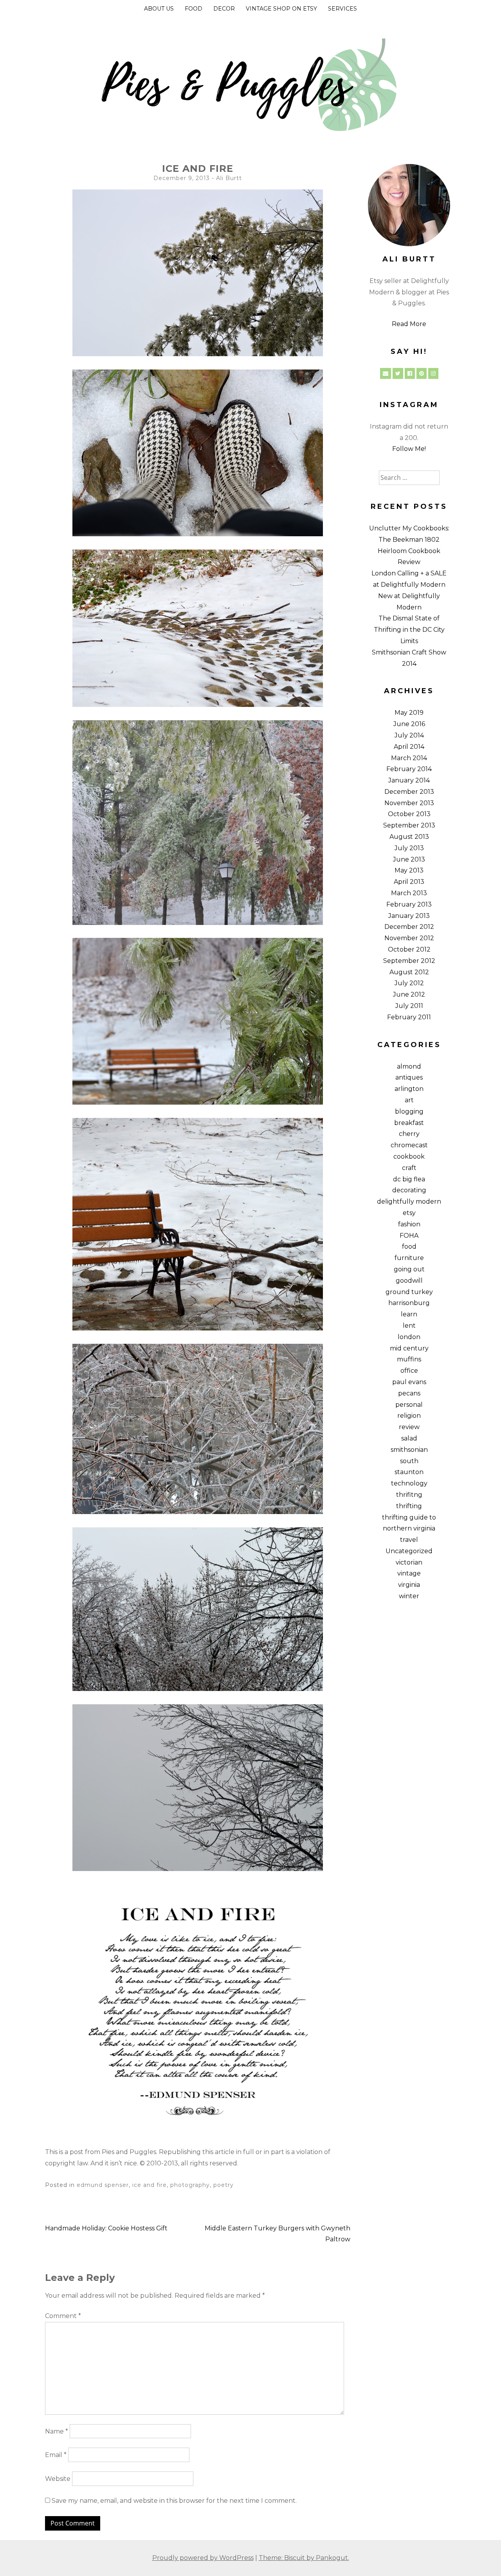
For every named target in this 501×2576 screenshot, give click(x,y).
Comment (63, 2316)
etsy (409, 1213)
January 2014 (409, 780)
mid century (409, 1348)
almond (409, 1066)
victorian (409, 1562)
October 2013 (409, 814)
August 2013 (409, 837)
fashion (409, 1224)
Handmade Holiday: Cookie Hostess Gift (106, 2228)
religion (409, 1416)
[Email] (386, 373)
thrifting (409, 1506)
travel (409, 1540)
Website (58, 2479)
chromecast (409, 1145)
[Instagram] (433, 373)
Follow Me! (409, 449)
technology (409, 1483)
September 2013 (409, 825)
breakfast (409, 1123)
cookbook (409, 1156)
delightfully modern (409, 1201)
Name (57, 2431)
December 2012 (409, 927)
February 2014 (409, 769)
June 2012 (409, 994)
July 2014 (409, 735)
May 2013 (409, 870)
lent (409, 1326)
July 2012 (409, 983)
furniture (409, 1258)
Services (342, 9)
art (409, 1100)
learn (409, 1314)
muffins (409, 1359)
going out (409, 1269)
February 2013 (409, 904)
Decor (224, 9)
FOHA (409, 1236)
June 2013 (409, 859)
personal (409, 1405)
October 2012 (409, 949)
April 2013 (409, 882)
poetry (223, 2185)
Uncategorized (409, 1551)
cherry (409, 1134)
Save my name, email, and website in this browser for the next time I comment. (174, 2501)
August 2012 (409, 972)
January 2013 (409, 916)
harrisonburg (409, 1303)
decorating (409, 1190)
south (409, 1461)
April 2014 (409, 747)
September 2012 (409, 961)
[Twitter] (398, 373)
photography (190, 2185)
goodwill (409, 1281)
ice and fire (150, 2185)
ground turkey (409, 1292)
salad (409, 1438)
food (409, 1247)
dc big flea (409, 1179)
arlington (409, 1089)
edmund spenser (103, 2185)
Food (194, 9)
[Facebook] (410, 373)
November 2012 (409, 938)
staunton (409, 1472)
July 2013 (409, 848)
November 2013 (409, 803)
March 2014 (409, 758)
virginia (409, 1585)
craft (409, 1168)
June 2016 (409, 724)
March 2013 (409, 893)
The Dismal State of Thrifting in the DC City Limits (409, 630)
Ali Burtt (229, 178)
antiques (409, 1077)
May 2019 (409, 713)
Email (56, 2455)
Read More (409, 324)
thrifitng (409, 1495)
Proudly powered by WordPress (203, 2558)
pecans (409, 1393)
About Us (159, 9)
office (409, 1371)
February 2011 (409, 1017)
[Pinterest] (422, 373)
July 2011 (409, 1006)
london (409, 1337)
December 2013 (409, 792)
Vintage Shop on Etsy (281, 9)
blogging (409, 1111)
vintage (409, 1573)
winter (409, 1596)
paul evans (409, 1382)
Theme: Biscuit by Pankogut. (304, 2558)
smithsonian (409, 1450)
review (409, 1427)
